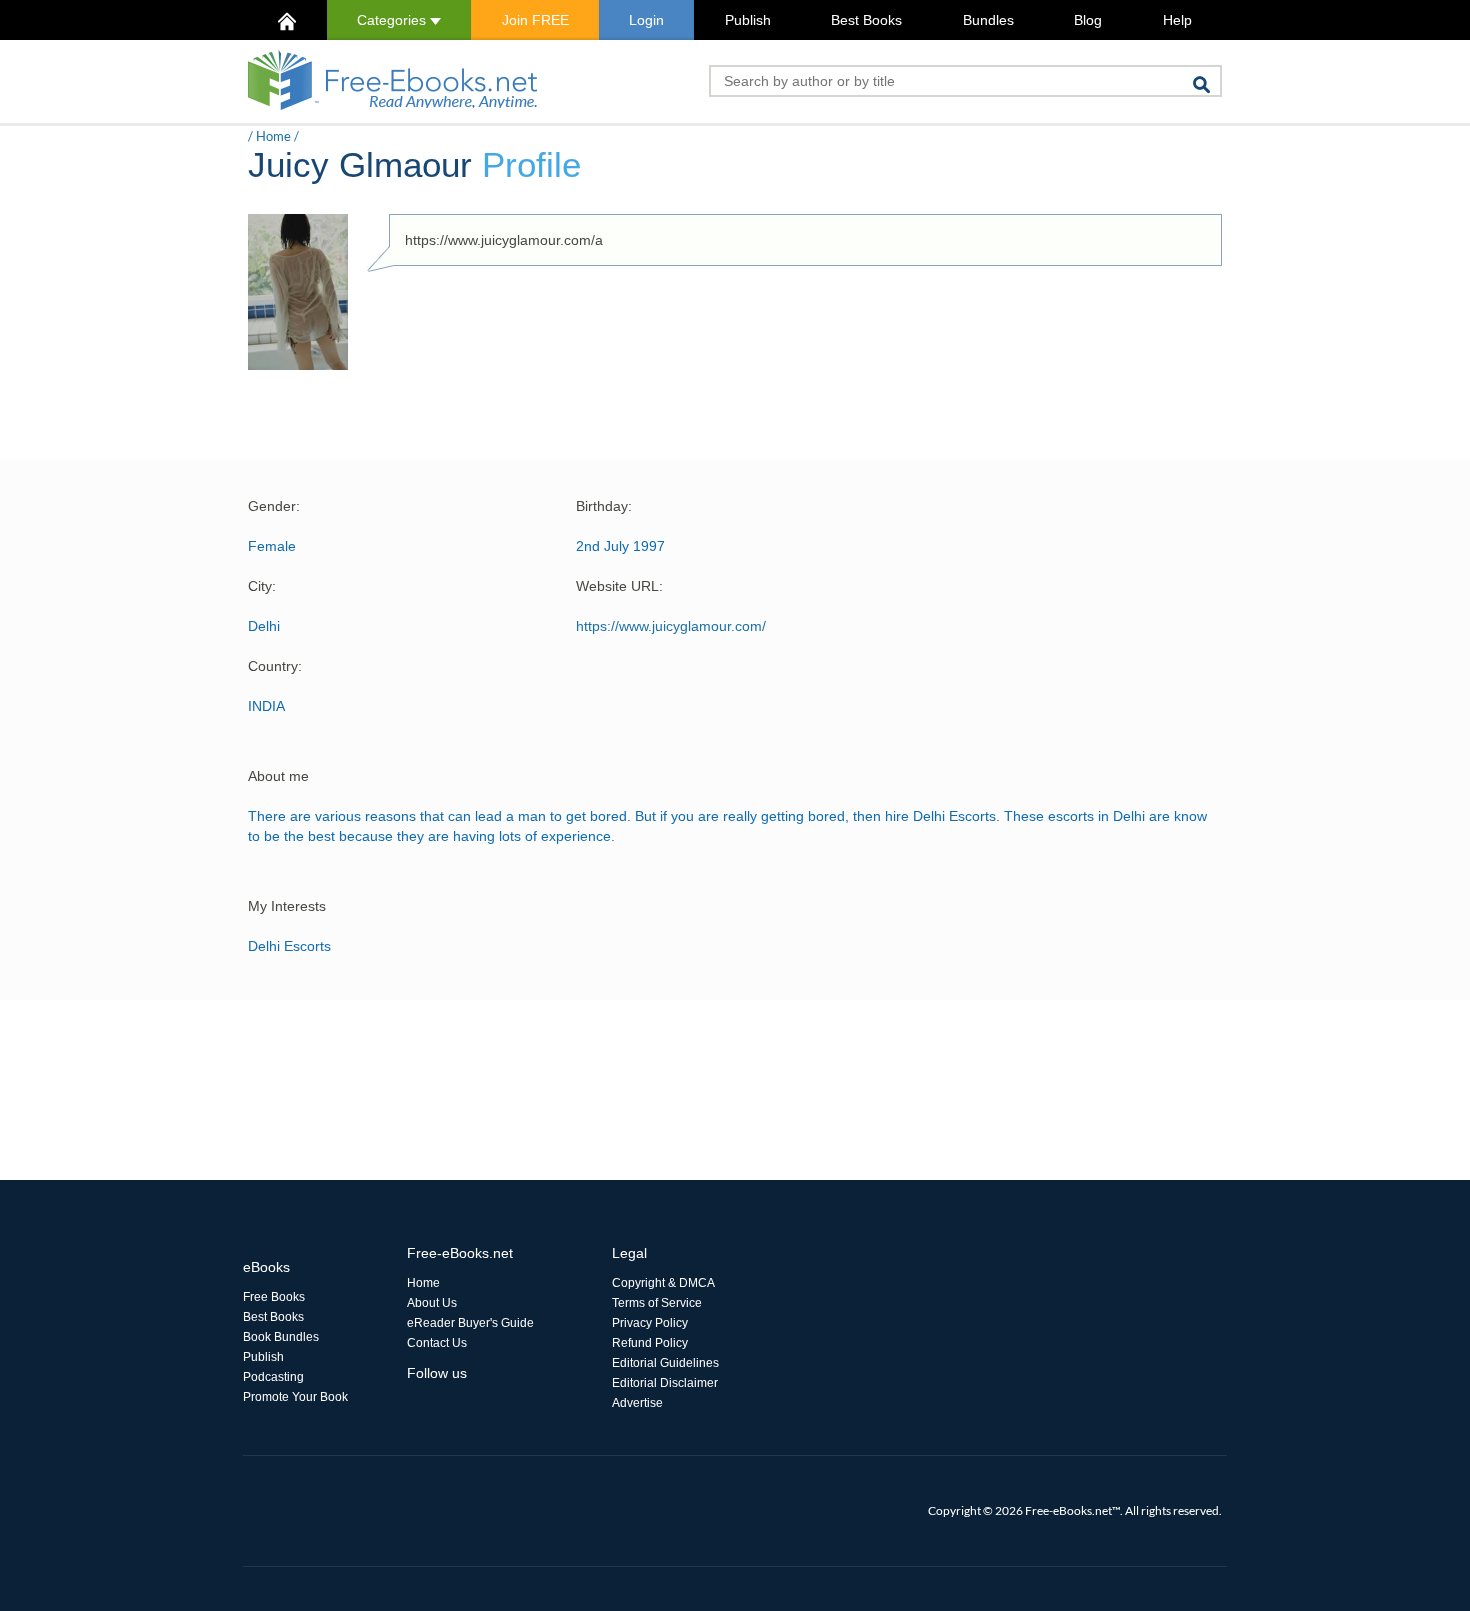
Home (273, 136)
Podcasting (273, 1377)
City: (262, 586)
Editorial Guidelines (665, 1363)
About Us (432, 1303)
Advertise (637, 1403)
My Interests (287, 906)
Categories (393, 20)
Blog (1088, 20)
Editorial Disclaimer (665, 1383)
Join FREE (535, 20)
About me (278, 776)
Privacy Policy (650, 1323)
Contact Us (437, 1343)
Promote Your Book (295, 1397)
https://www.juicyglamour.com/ (671, 626)
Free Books (274, 1297)
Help (1177, 20)
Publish (748, 20)
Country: (275, 666)
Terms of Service (657, 1303)
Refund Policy (650, 1343)
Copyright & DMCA (663, 1283)
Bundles (988, 20)
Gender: (274, 506)
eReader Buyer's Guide (470, 1323)
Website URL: (619, 586)
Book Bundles (281, 1337)
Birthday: (604, 506)
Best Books (866, 20)
